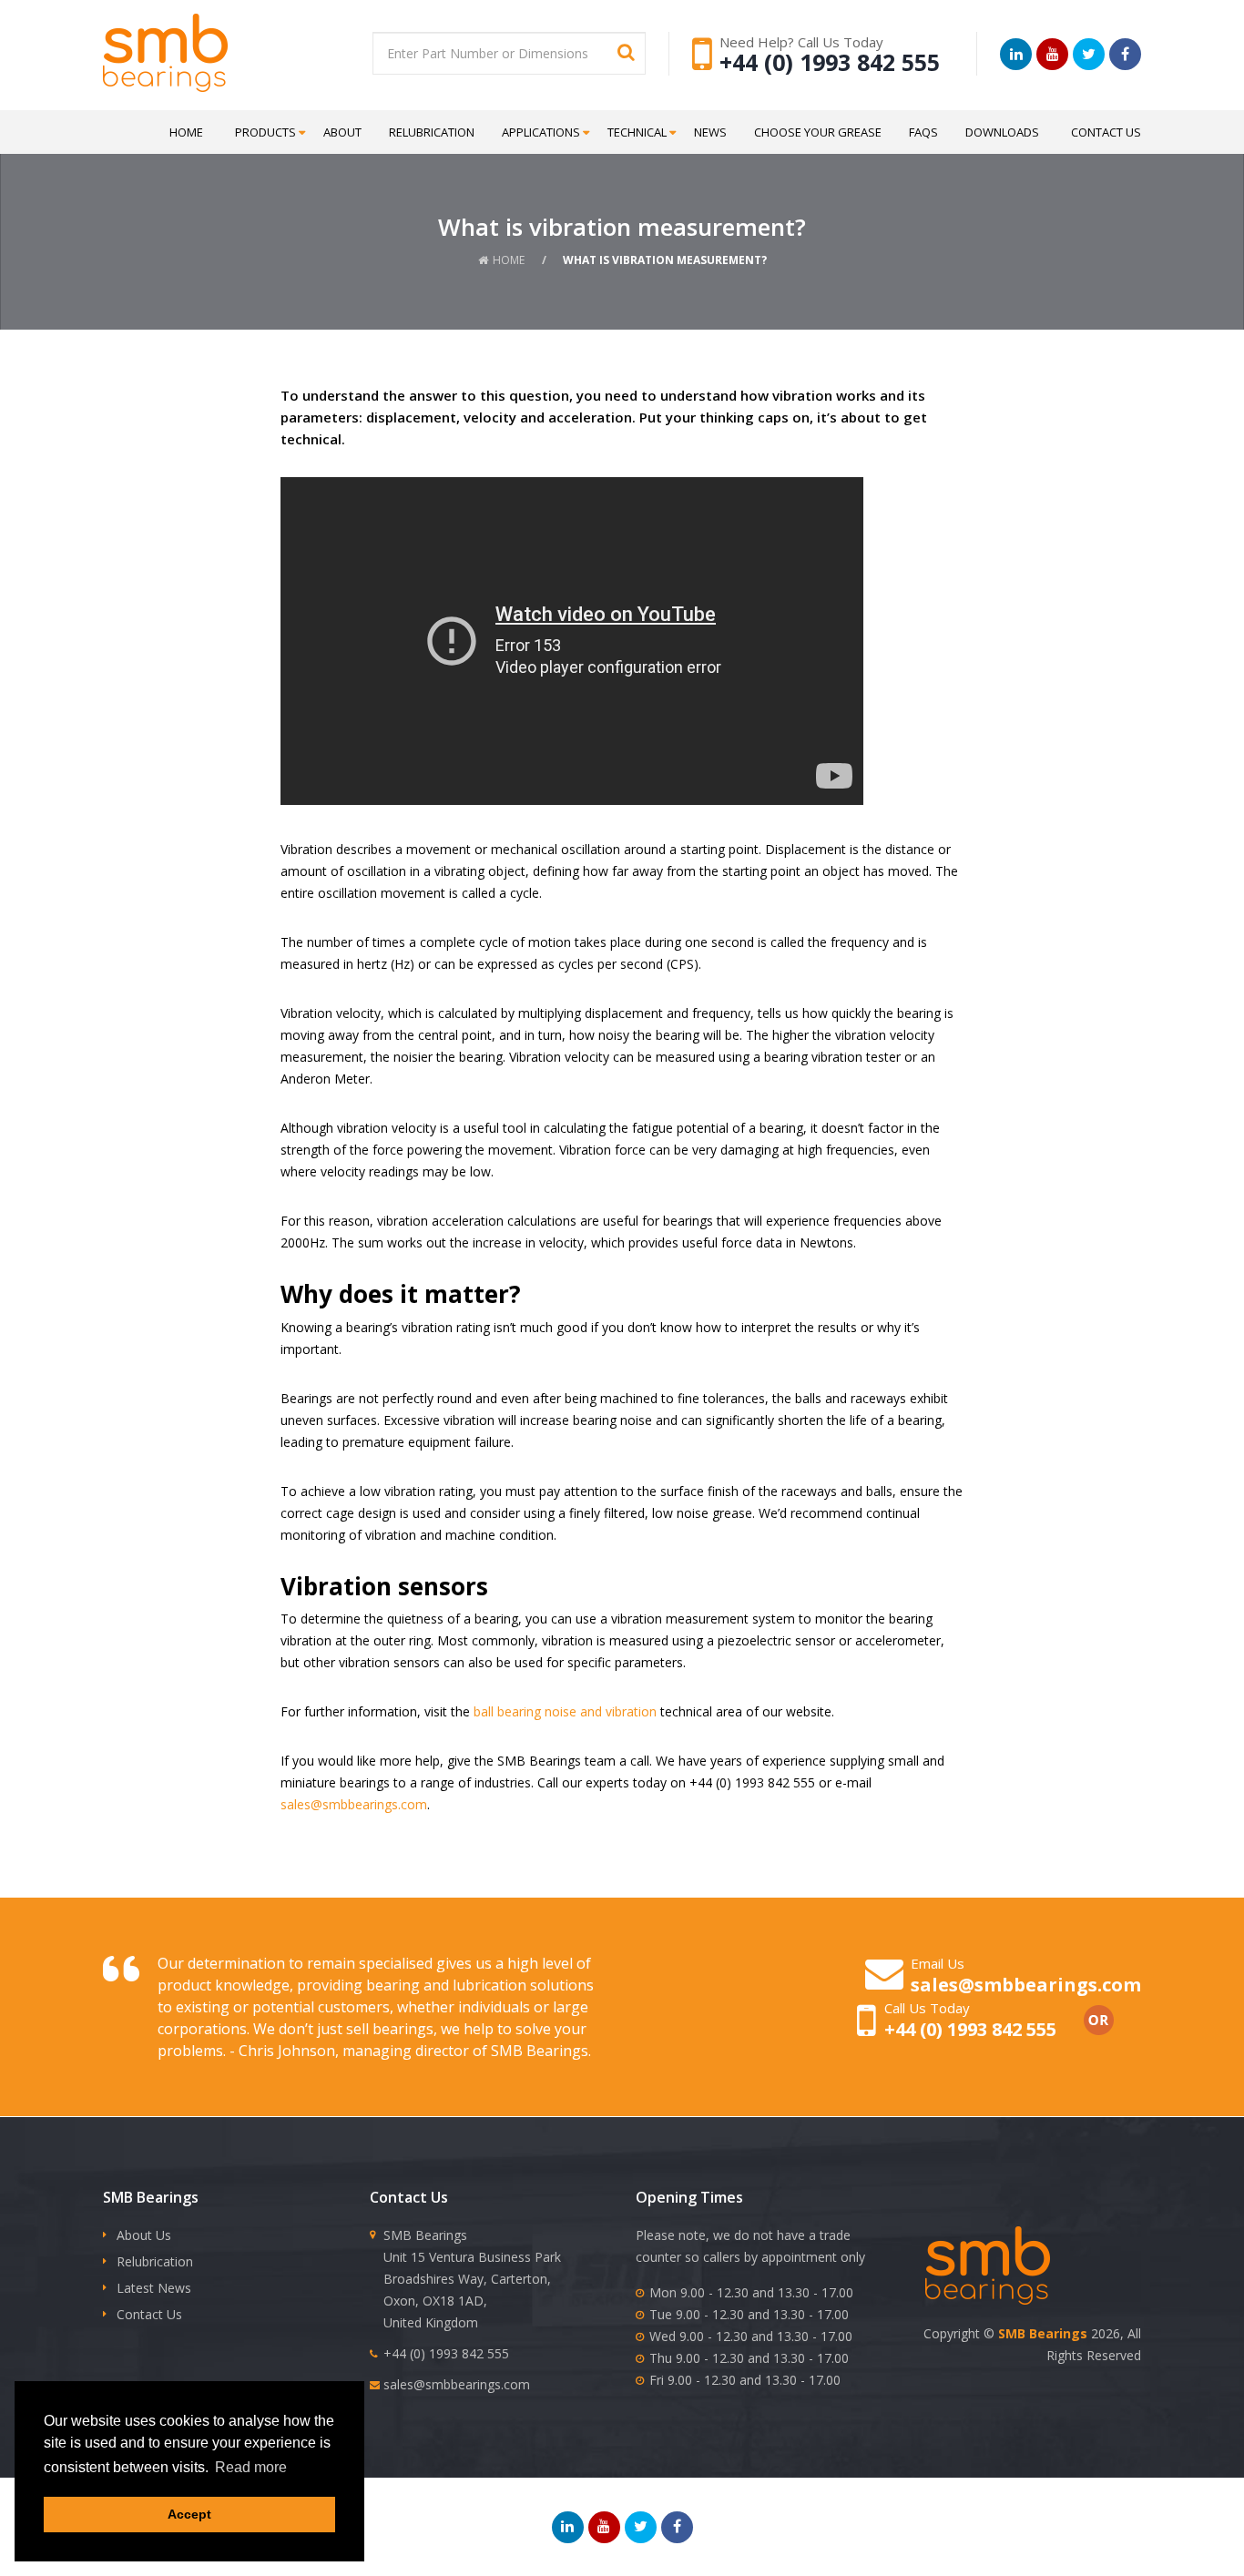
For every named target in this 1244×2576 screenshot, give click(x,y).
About (342, 132)
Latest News (154, 2288)
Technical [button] (637, 132)
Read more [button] (251, 2467)
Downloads (1002, 132)
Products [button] (265, 132)
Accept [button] (189, 2514)
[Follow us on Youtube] (1052, 54)
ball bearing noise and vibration (565, 1711)
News (710, 132)
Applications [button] (541, 132)
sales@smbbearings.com (354, 1804)
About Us (144, 2235)
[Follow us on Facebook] (1125, 54)
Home (186, 132)
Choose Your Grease (818, 132)
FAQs (923, 132)
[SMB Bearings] (211, 53)
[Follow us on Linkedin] (1016, 54)
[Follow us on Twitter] (1089, 54)
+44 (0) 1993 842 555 (830, 62)
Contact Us (1106, 132)
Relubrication (432, 132)
